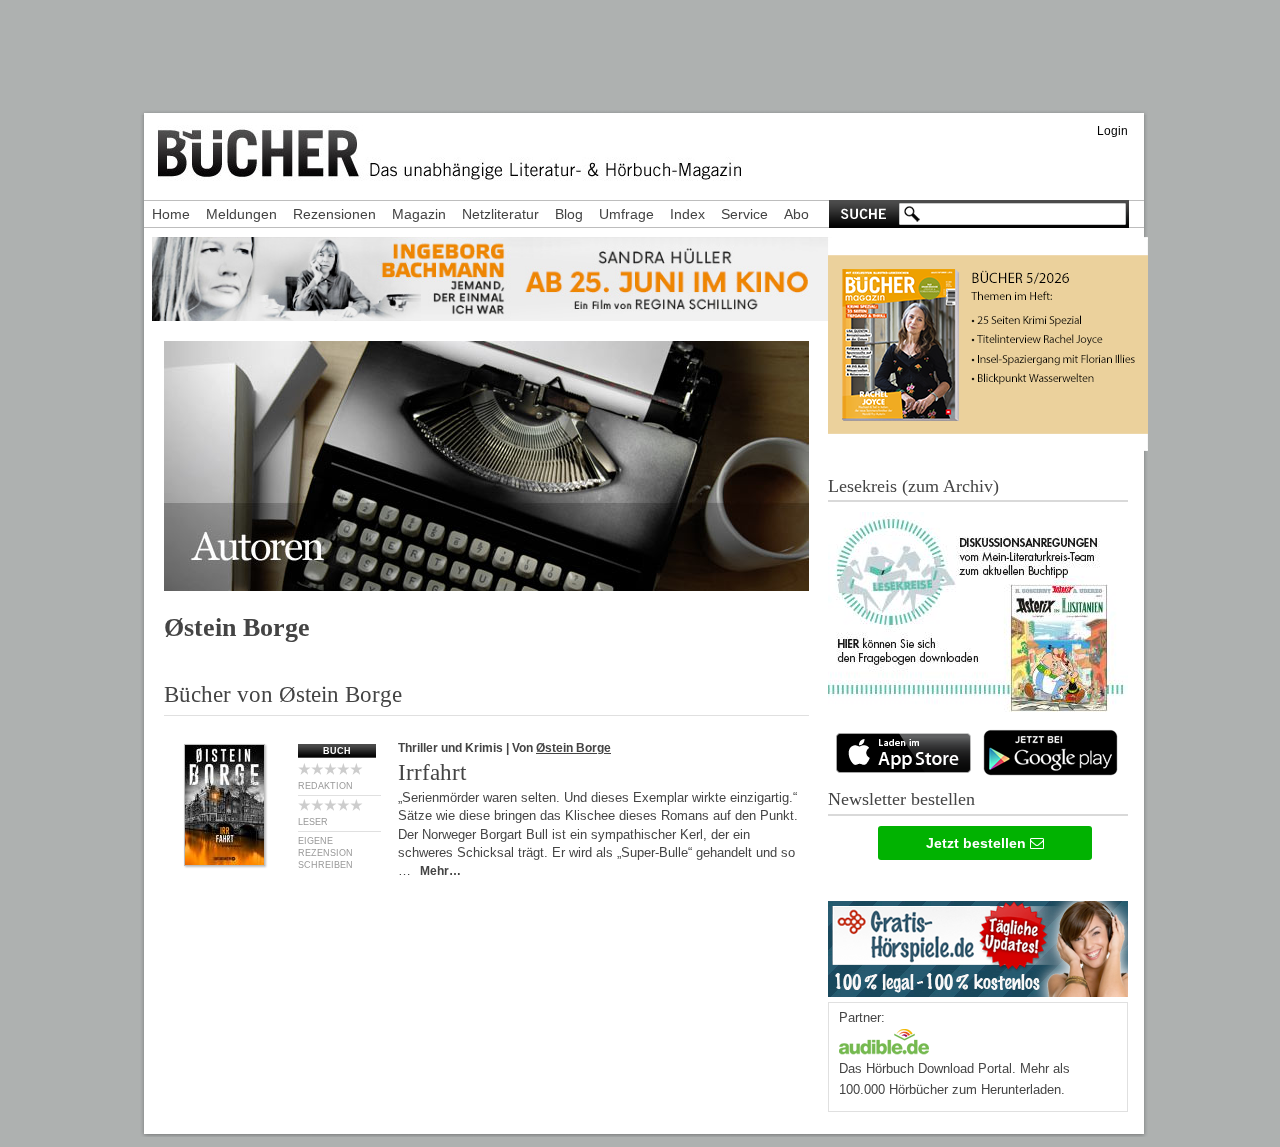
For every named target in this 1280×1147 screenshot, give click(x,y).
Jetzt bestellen (978, 843)
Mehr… (440, 871)
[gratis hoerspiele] (978, 944)
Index (687, 214)
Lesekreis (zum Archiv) (913, 486)
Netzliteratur (500, 214)
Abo (796, 214)
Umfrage (626, 214)
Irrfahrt (432, 772)
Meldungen (241, 214)
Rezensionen (334, 214)
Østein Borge (573, 748)
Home (171, 214)
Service (744, 214)
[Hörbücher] (884, 1039)
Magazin (419, 214)
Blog (569, 214)
